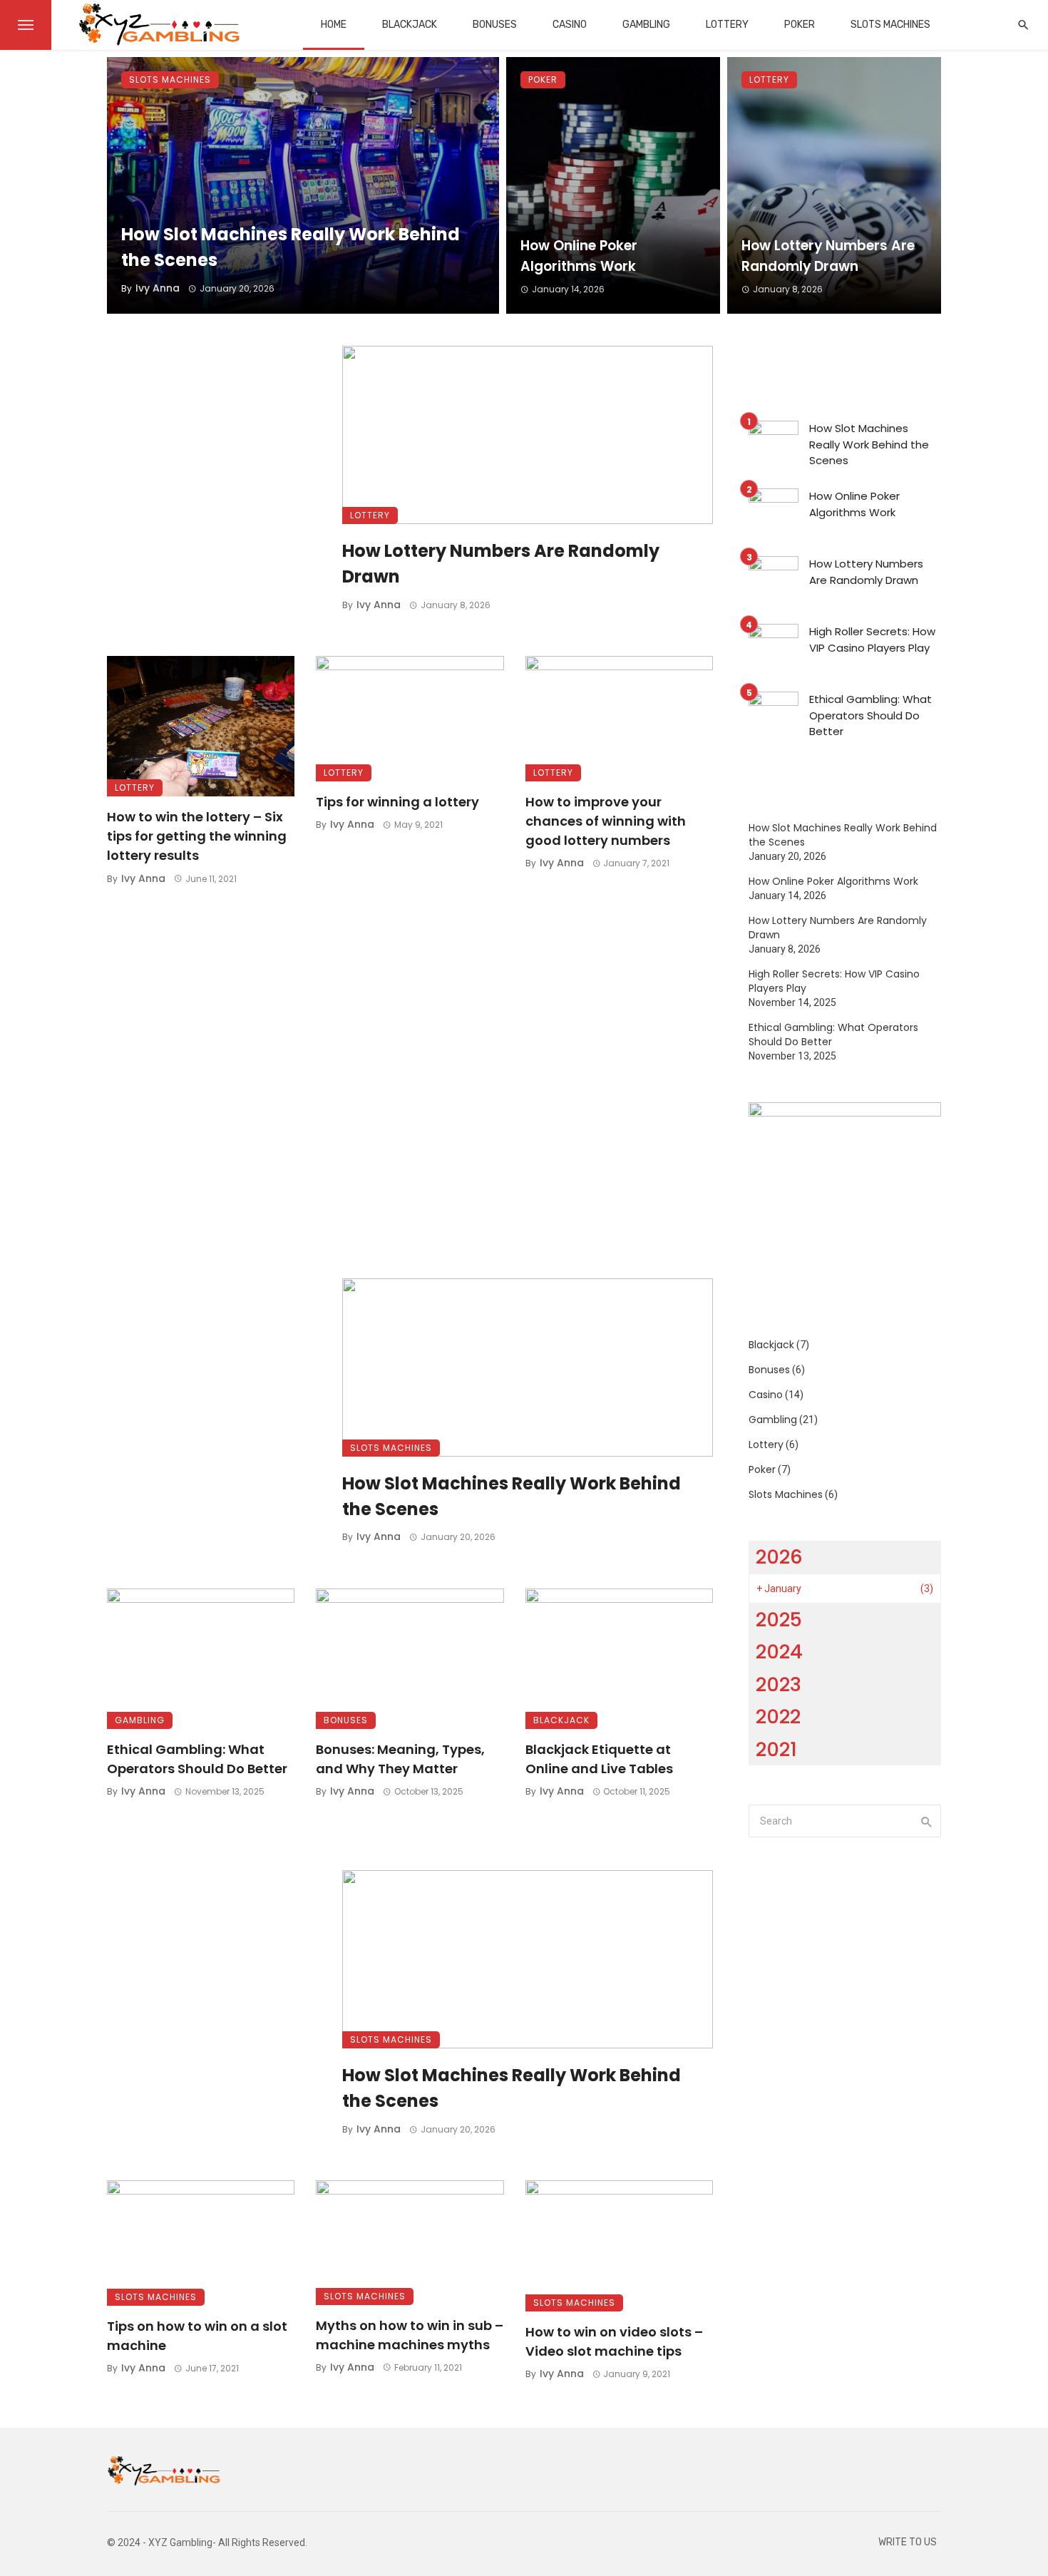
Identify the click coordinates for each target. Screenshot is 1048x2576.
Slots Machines (890, 25)
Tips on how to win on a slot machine (197, 2336)
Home (334, 25)
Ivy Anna (158, 288)
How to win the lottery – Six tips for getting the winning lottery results (197, 836)
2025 (779, 1620)
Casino (570, 25)
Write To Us (908, 2542)
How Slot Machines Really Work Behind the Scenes (291, 247)
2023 (779, 1684)
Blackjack (410, 25)
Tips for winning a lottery (397, 802)
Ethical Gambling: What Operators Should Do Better (197, 1759)
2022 (778, 1717)
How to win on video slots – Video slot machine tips (614, 2341)
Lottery (727, 25)
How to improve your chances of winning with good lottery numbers (606, 821)
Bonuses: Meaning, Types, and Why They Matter (400, 1759)
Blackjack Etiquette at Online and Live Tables (599, 1759)
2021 (776, 1749)
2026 (779, 1557)
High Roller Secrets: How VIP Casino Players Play (872, 640)
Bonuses (495, 25)
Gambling (646, 25)
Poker (800, 25)
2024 (779, 1652)
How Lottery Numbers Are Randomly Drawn (828, 256)
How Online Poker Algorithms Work (579, 256)
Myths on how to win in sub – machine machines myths (410, 2335)
